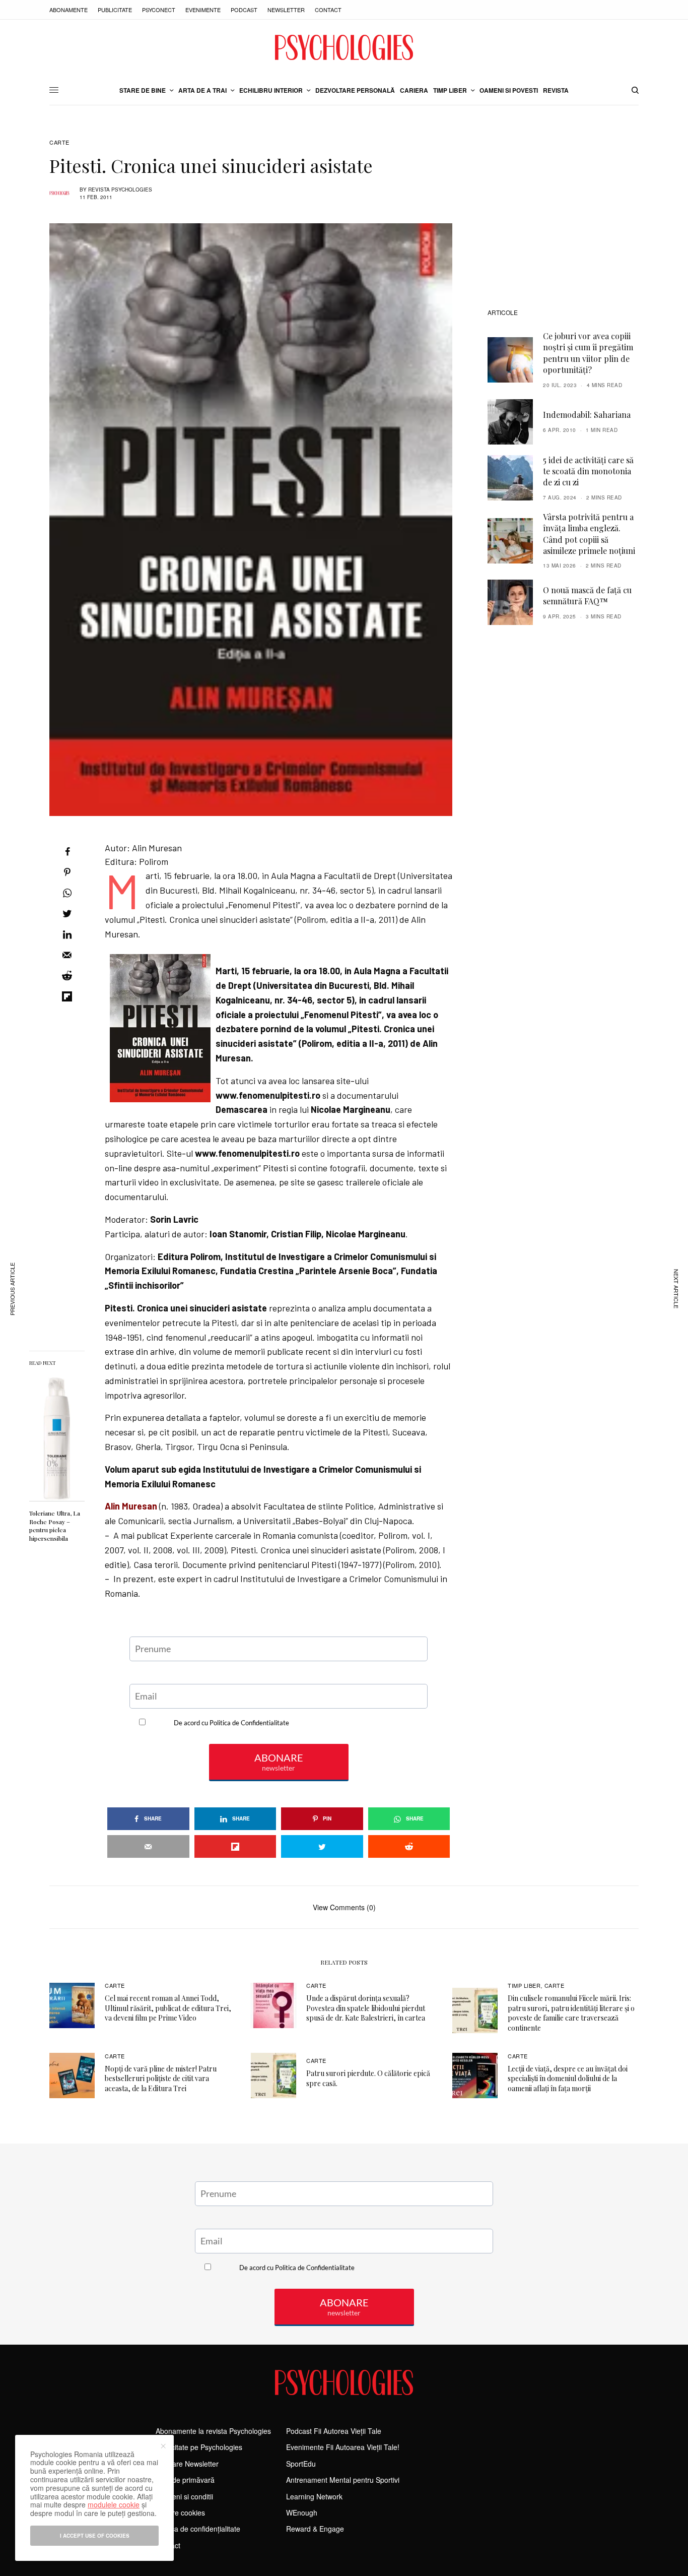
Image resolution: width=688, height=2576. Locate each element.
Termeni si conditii (184, 2496)
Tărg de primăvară (185, 2480)
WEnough (302, 2512)
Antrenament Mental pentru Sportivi (343, 2480)
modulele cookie (114, 2504)
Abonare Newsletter (187, 2464)
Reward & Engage (315, 2529)
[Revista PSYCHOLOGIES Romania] (344, 47)
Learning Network (314, 2496)
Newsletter (286, 10)
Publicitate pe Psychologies (199, 2447)
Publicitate (115, 10)
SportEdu (301, 2464)
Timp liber (524, 1985)
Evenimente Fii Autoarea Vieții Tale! (343, 2447)
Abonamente (68, 10)
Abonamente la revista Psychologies (213, 2431)
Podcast (244, 10)
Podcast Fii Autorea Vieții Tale (334, 2431)
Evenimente (203, 10)
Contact (328, 10)
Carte (59, 142)
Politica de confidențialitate (198, 2529)
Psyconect (159, 10)
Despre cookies (180, 2512)
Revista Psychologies (120, 190)
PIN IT (284, 949)
